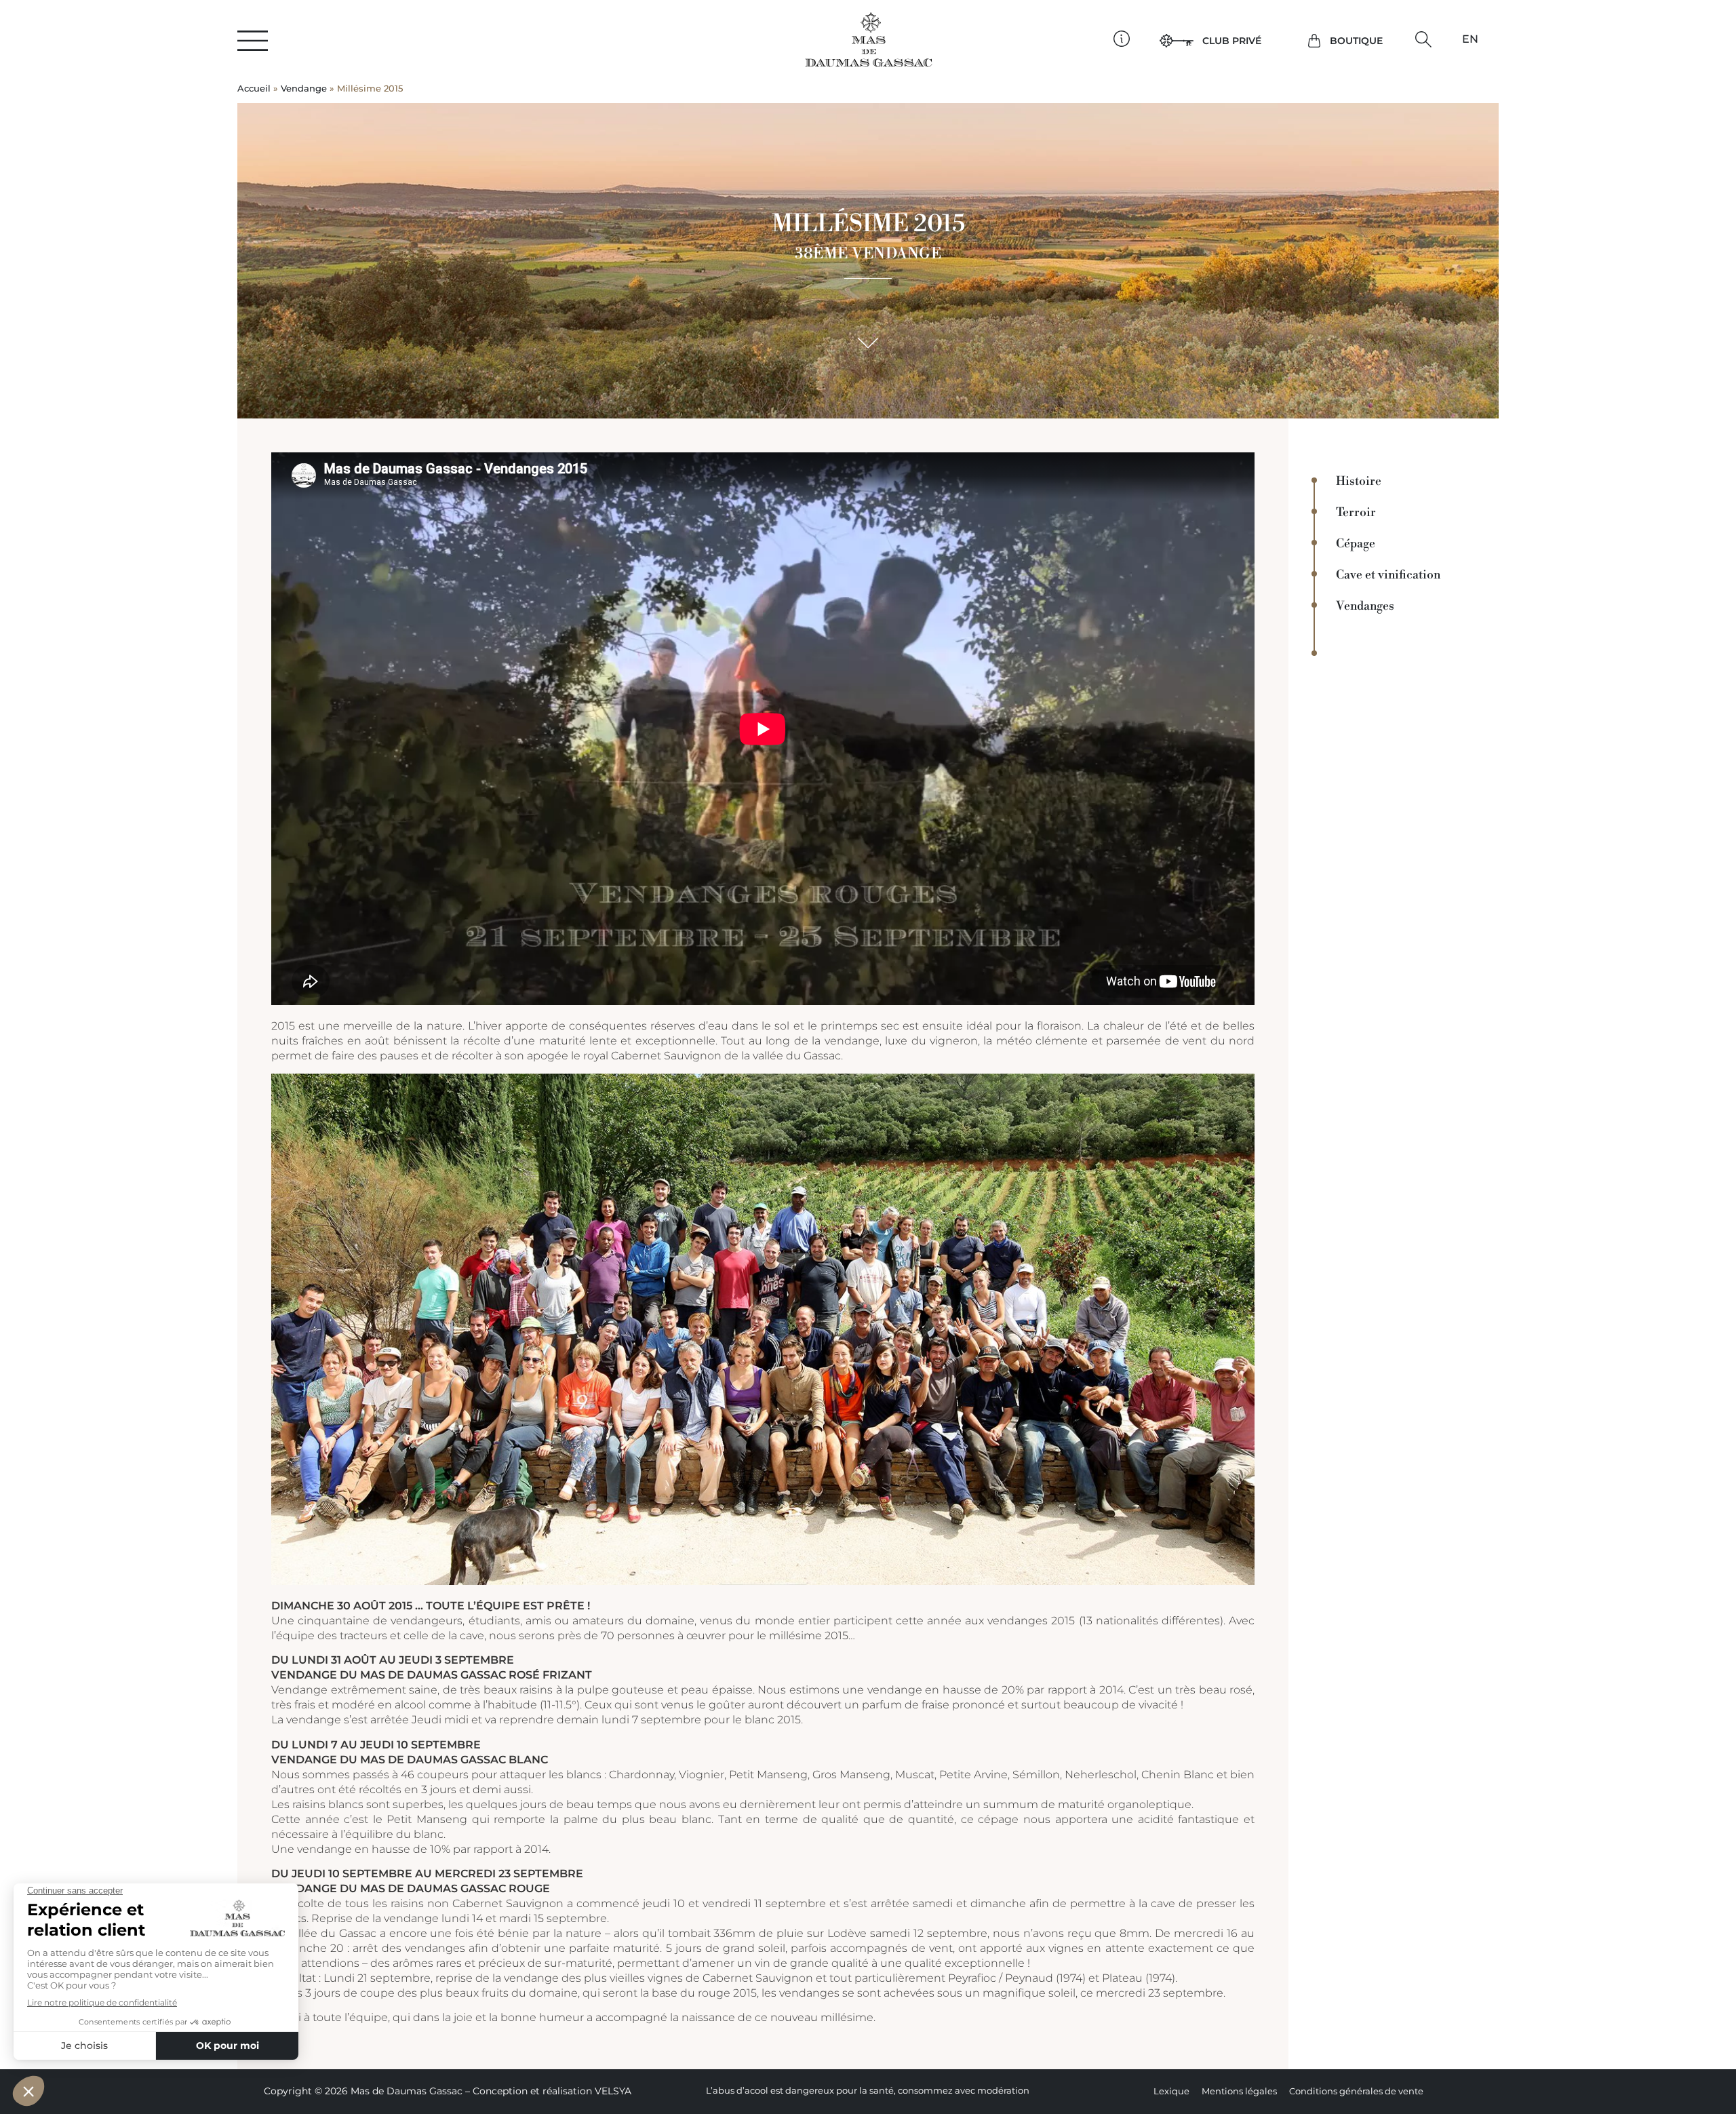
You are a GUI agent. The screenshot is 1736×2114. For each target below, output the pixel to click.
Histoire (1359, 482)
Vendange (304, 89)
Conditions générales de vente (1356, 2091)
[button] (1424, 40)
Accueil (254, 89)
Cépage (1356, 544)
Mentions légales (1239, 2091)
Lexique (1171, 2091)
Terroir (1356, 513)
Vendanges (1365, 606)
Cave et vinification (1388, 575)
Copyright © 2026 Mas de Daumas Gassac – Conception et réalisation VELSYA (448, 2091)
